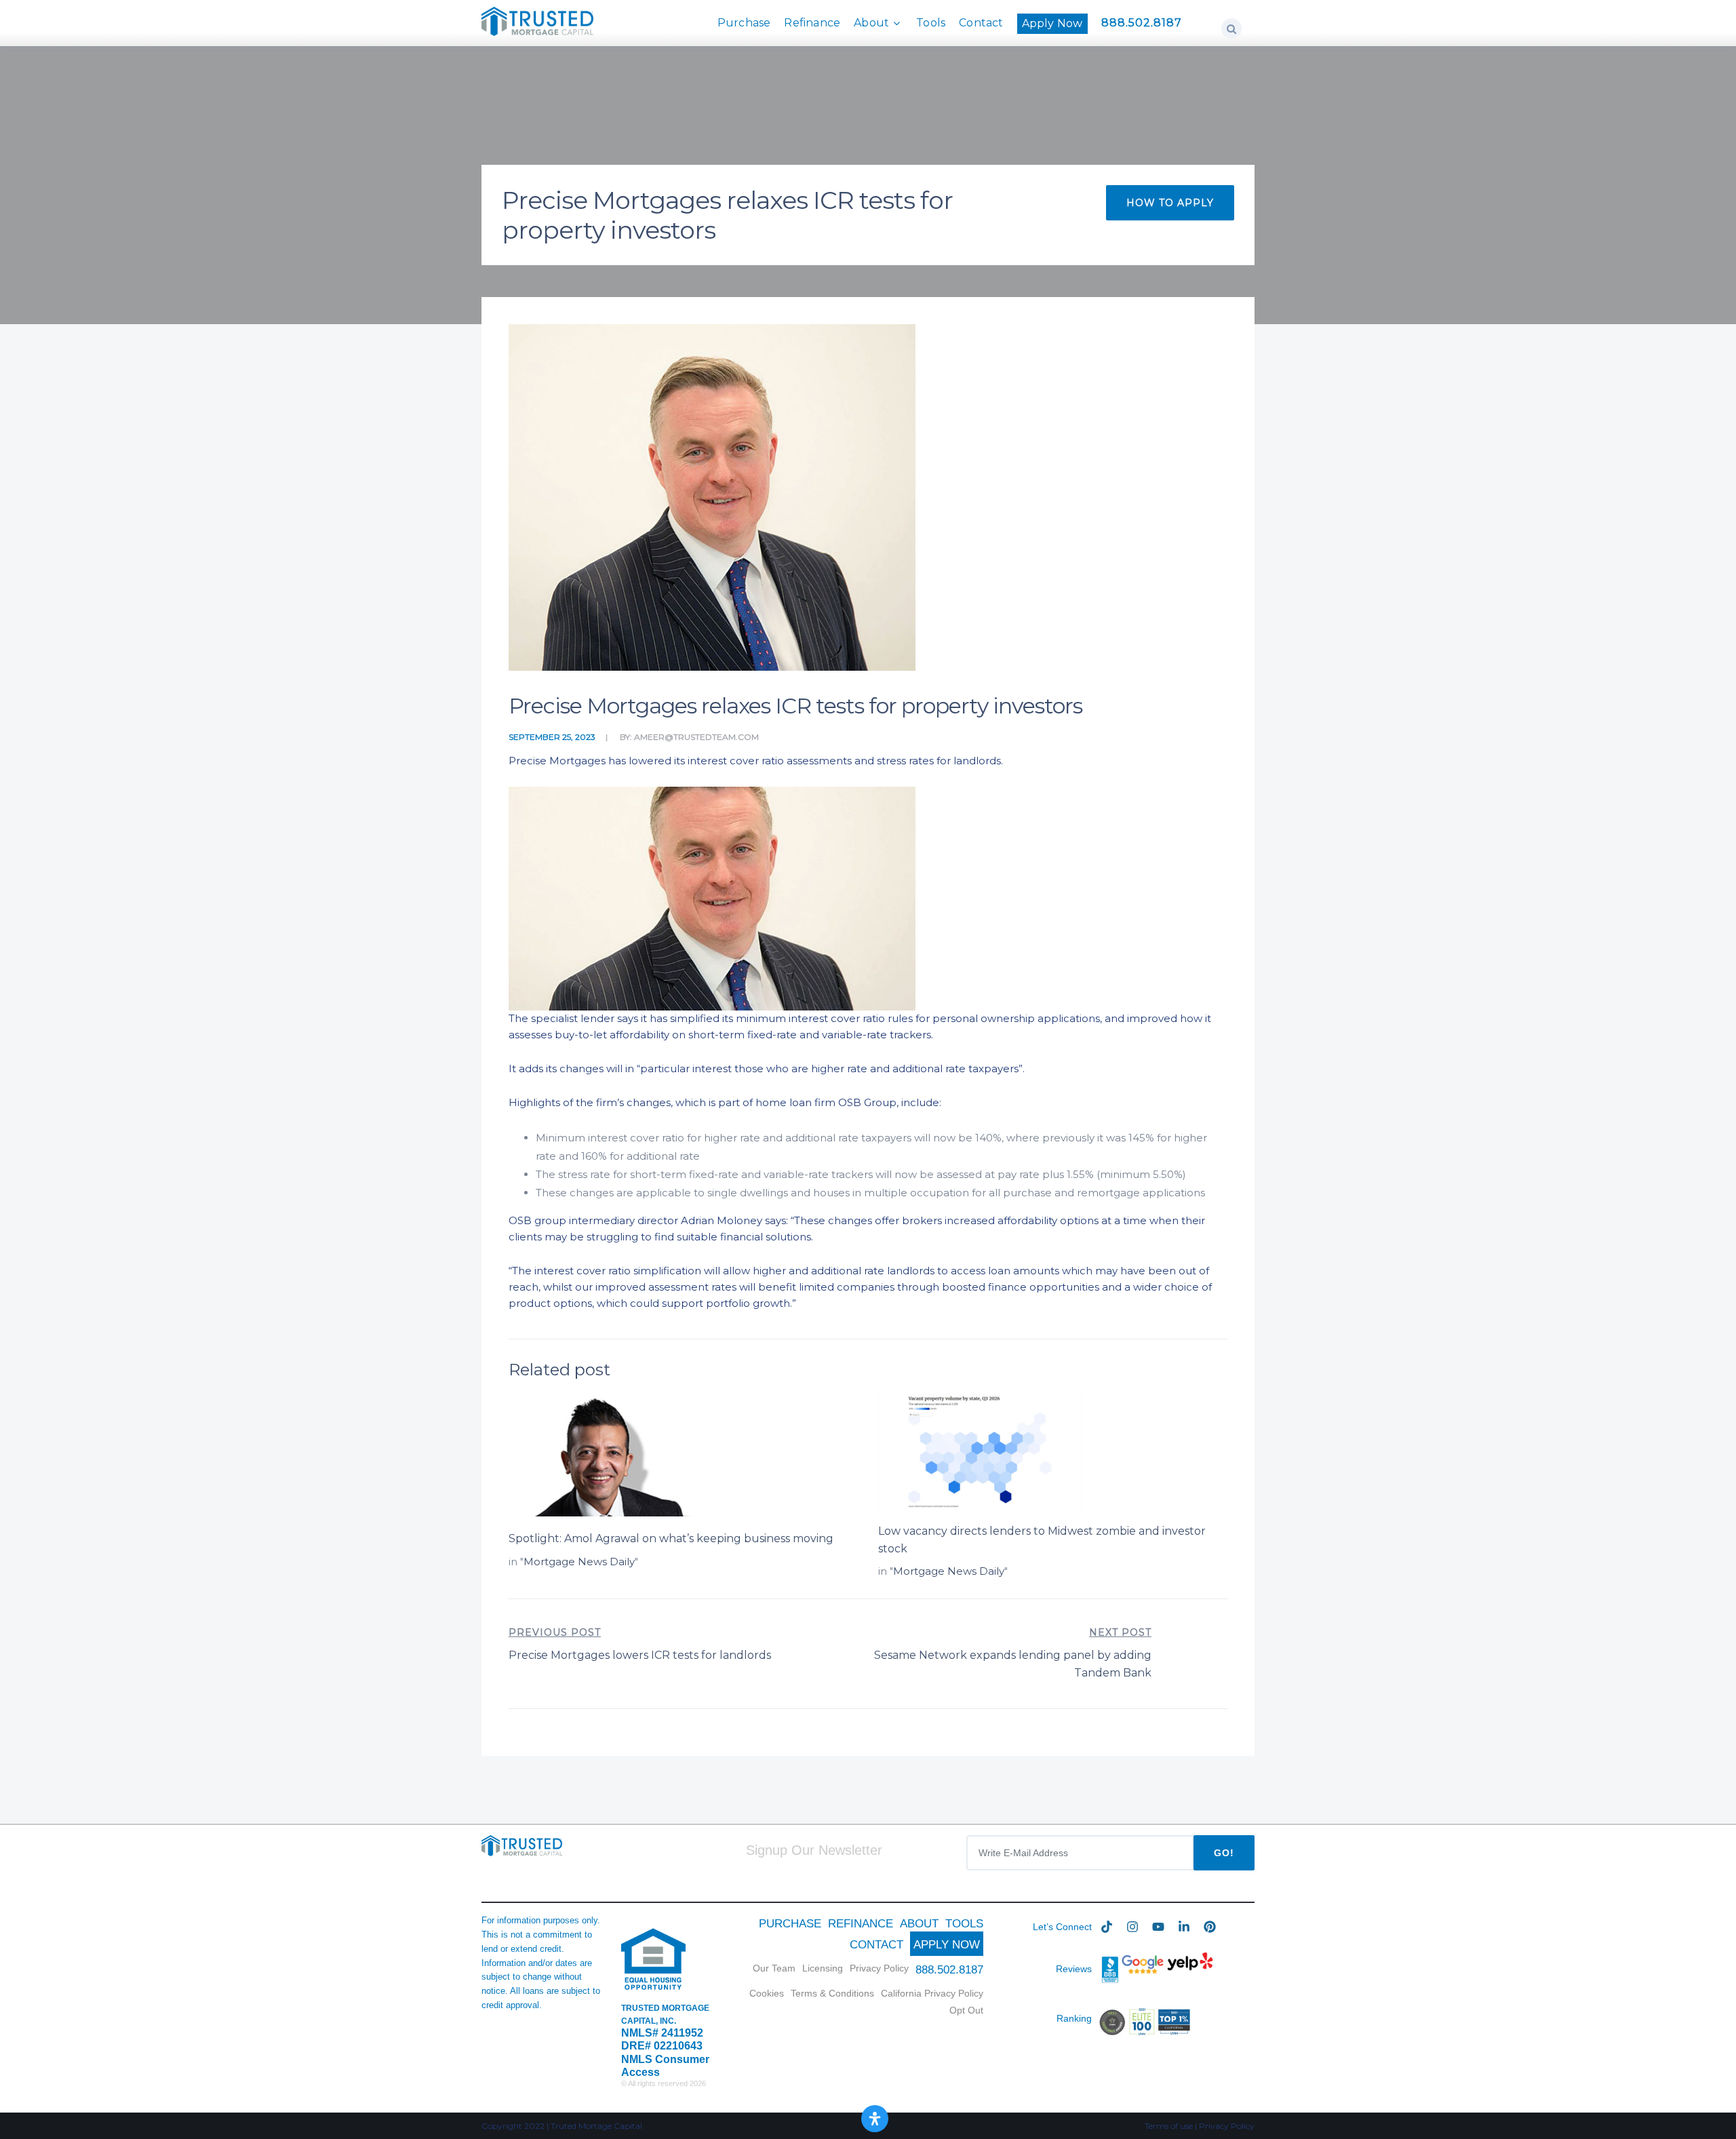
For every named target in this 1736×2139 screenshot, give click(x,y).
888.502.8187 (1142, 23)
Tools (931, 23)
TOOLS (964, 1924)
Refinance (812, 23)
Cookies (767, 1993)
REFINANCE (861, 1924)
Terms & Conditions (832, 1993)
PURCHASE (790, 1924)
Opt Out (966, 2010)
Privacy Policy (879, 1968)
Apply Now (1052, 23)
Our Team (774, 1968)
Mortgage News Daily (579, 1562)
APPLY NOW (947, 1945)
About (871, 23)
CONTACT (876, 1945)
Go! (1224, 1853)
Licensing (823, 1968)
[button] (1231, 28)
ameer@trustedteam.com (696, 737)
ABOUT (919, 1924)
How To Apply (1170, 203)
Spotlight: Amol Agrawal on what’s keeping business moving (671, 1538)
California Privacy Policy (932, 1993)
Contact (981, 23)
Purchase (744, 23)
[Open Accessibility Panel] (875, 2119)
